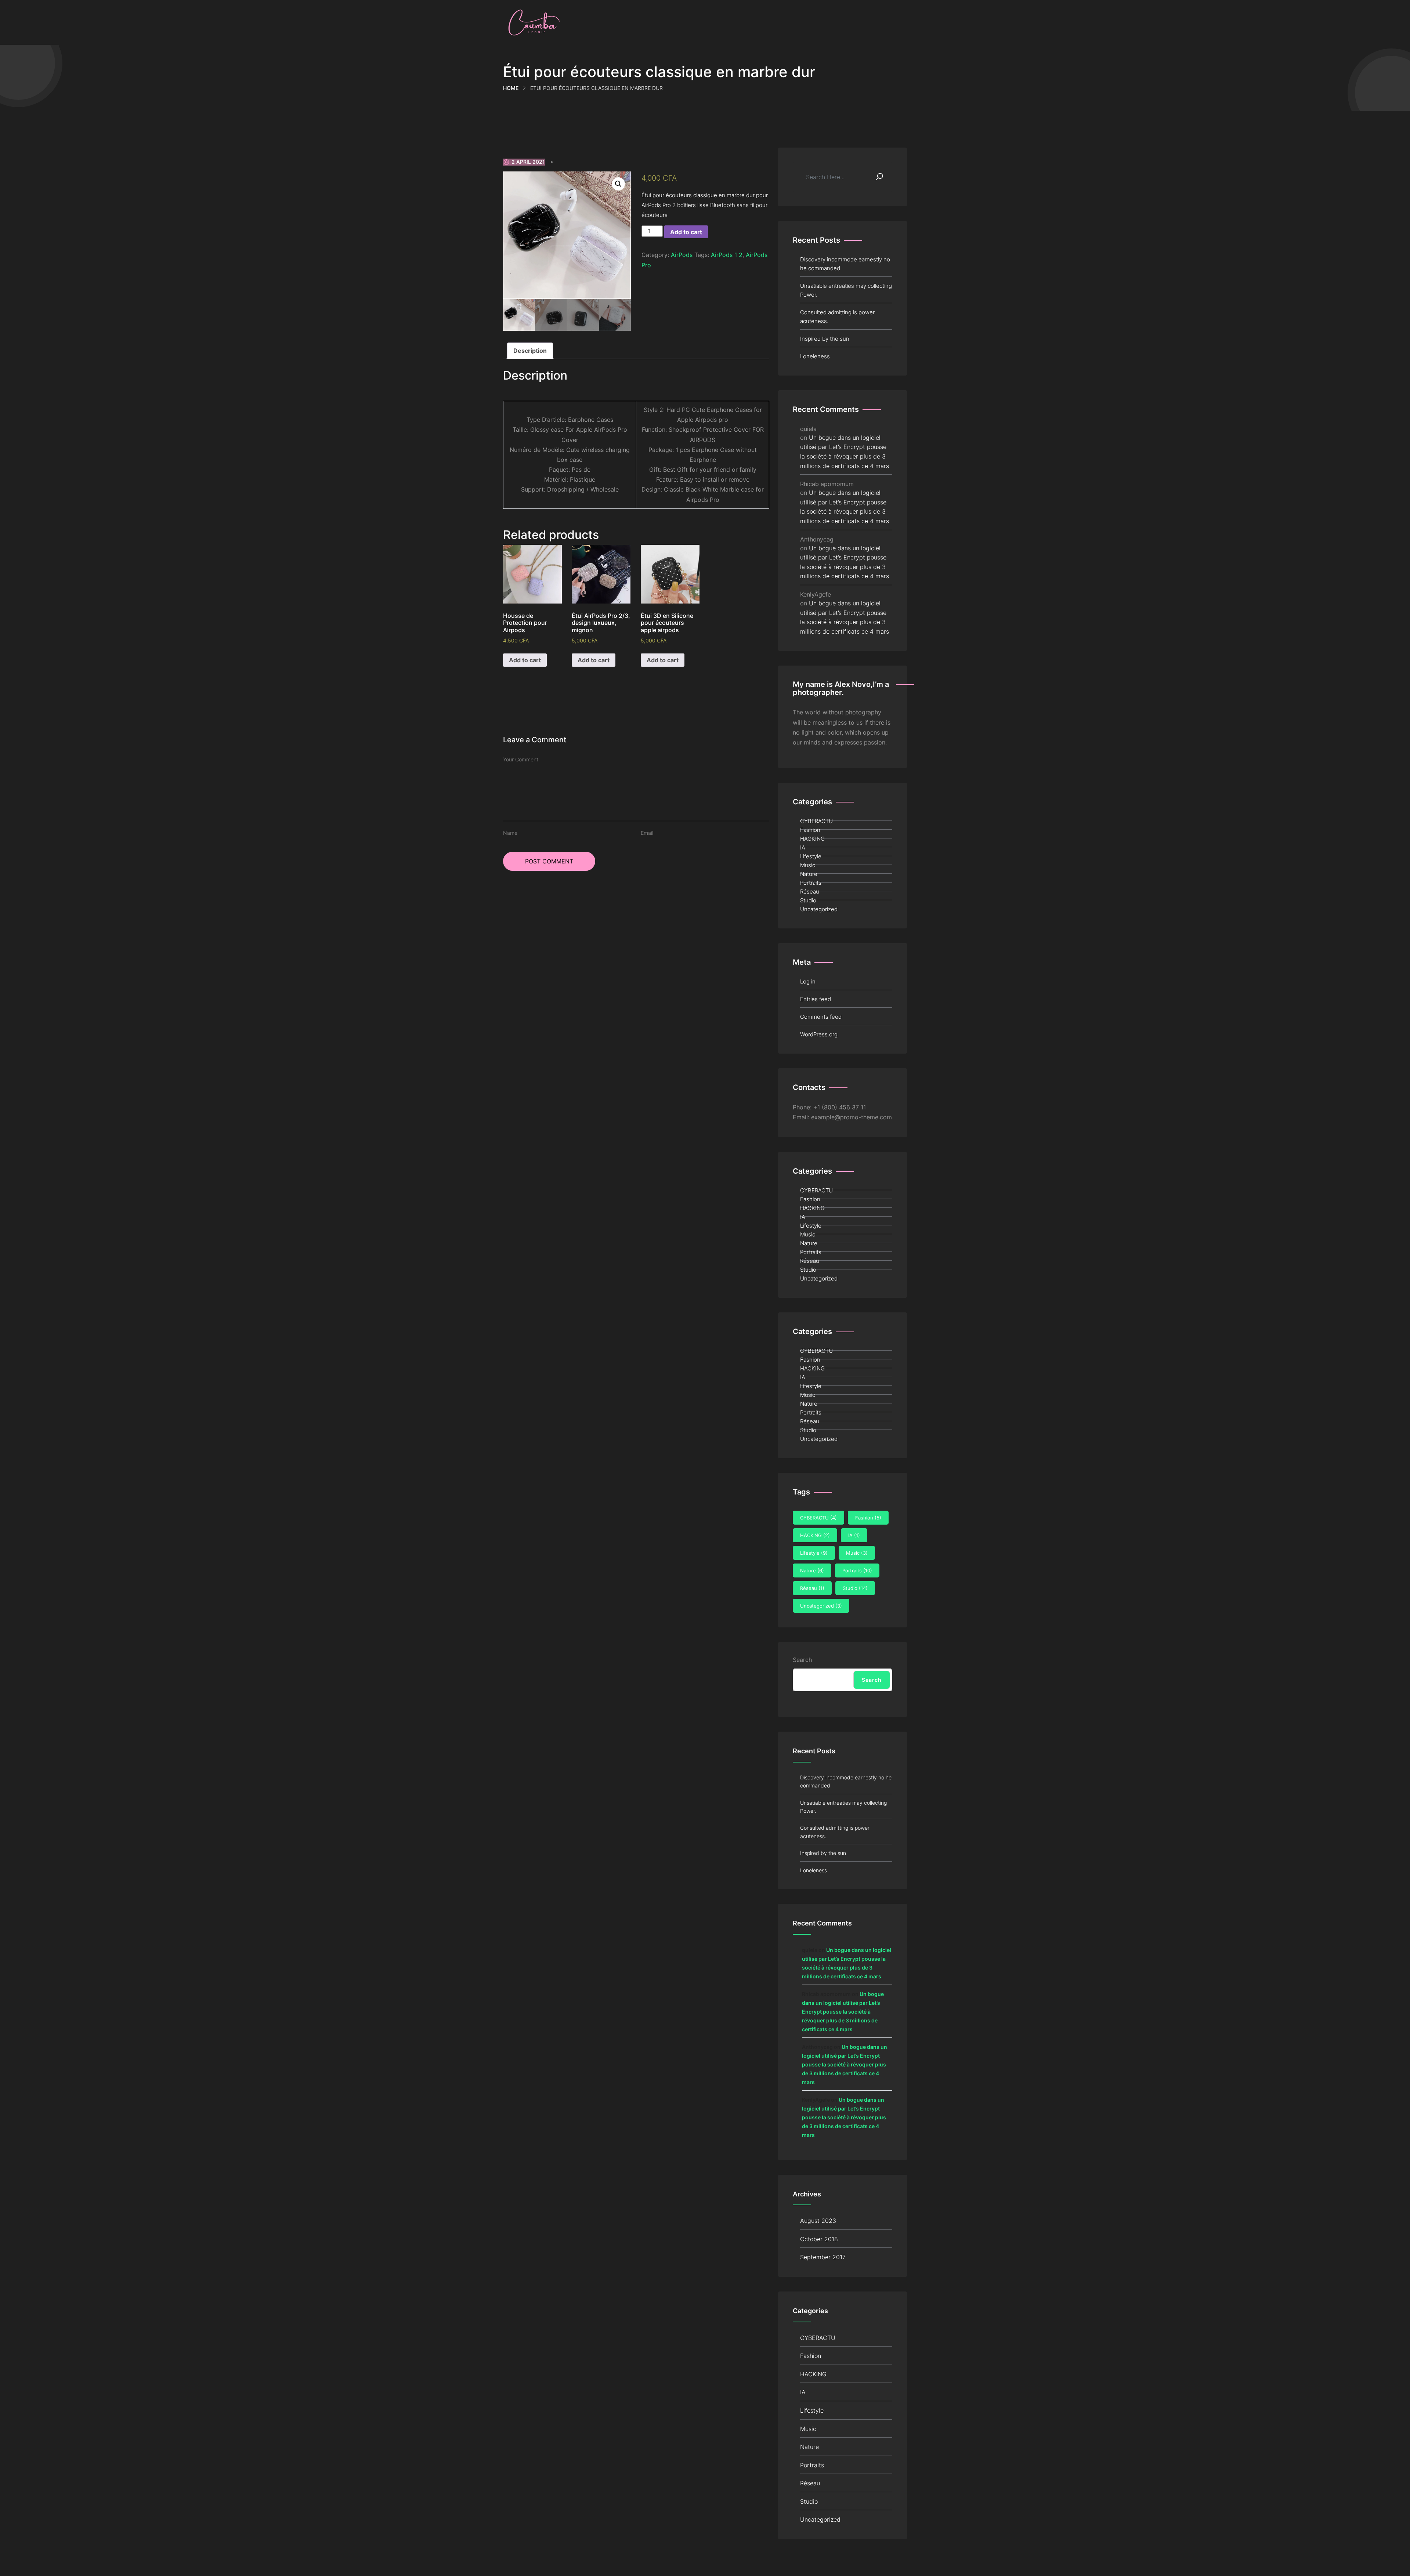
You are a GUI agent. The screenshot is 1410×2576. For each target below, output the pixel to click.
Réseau (810, 892)
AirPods (682, 255)
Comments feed (821, 1017)
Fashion (810, 830)
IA (803, 847)
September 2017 (823, 2257)
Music (808, 865)
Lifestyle (811, 856)
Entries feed (816, 999)
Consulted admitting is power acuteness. (837, 317)
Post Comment (549, 861)
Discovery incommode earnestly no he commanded (845, 264)
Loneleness (815, 356)
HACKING (812, 839)
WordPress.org (819, 1034)
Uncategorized (819, 909)
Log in (808, 981)
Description (530, 351)
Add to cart (686, 232)
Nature (809, 874)
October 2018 (819, 2239)
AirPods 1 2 (727, 255)
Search (802, 1660)
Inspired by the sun (825, 339)
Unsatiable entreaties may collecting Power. (846, 290)
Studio (808, 900)
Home (511, 88)
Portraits (811, 883)
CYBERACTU (816, 821)
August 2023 (818, 2221)
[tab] (530, 351)
